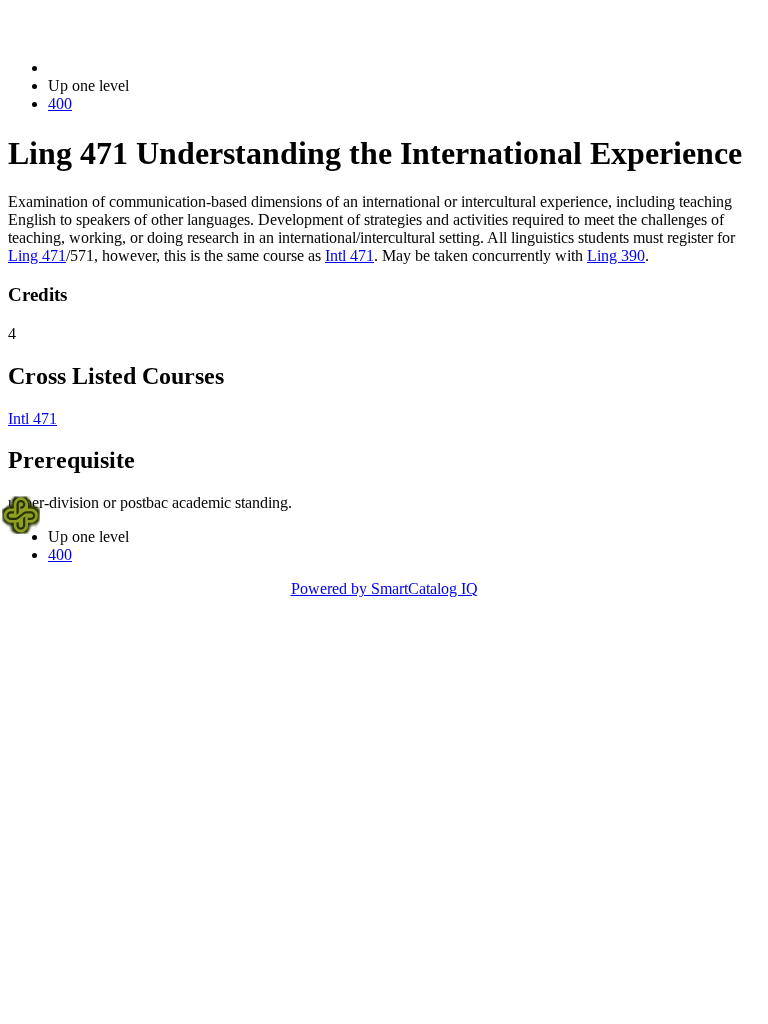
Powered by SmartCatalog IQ (384, 588)
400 (60, 103)
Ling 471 (37, 255)
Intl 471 (349, 255)
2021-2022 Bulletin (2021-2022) (151, 67)
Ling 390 (616, 255)
